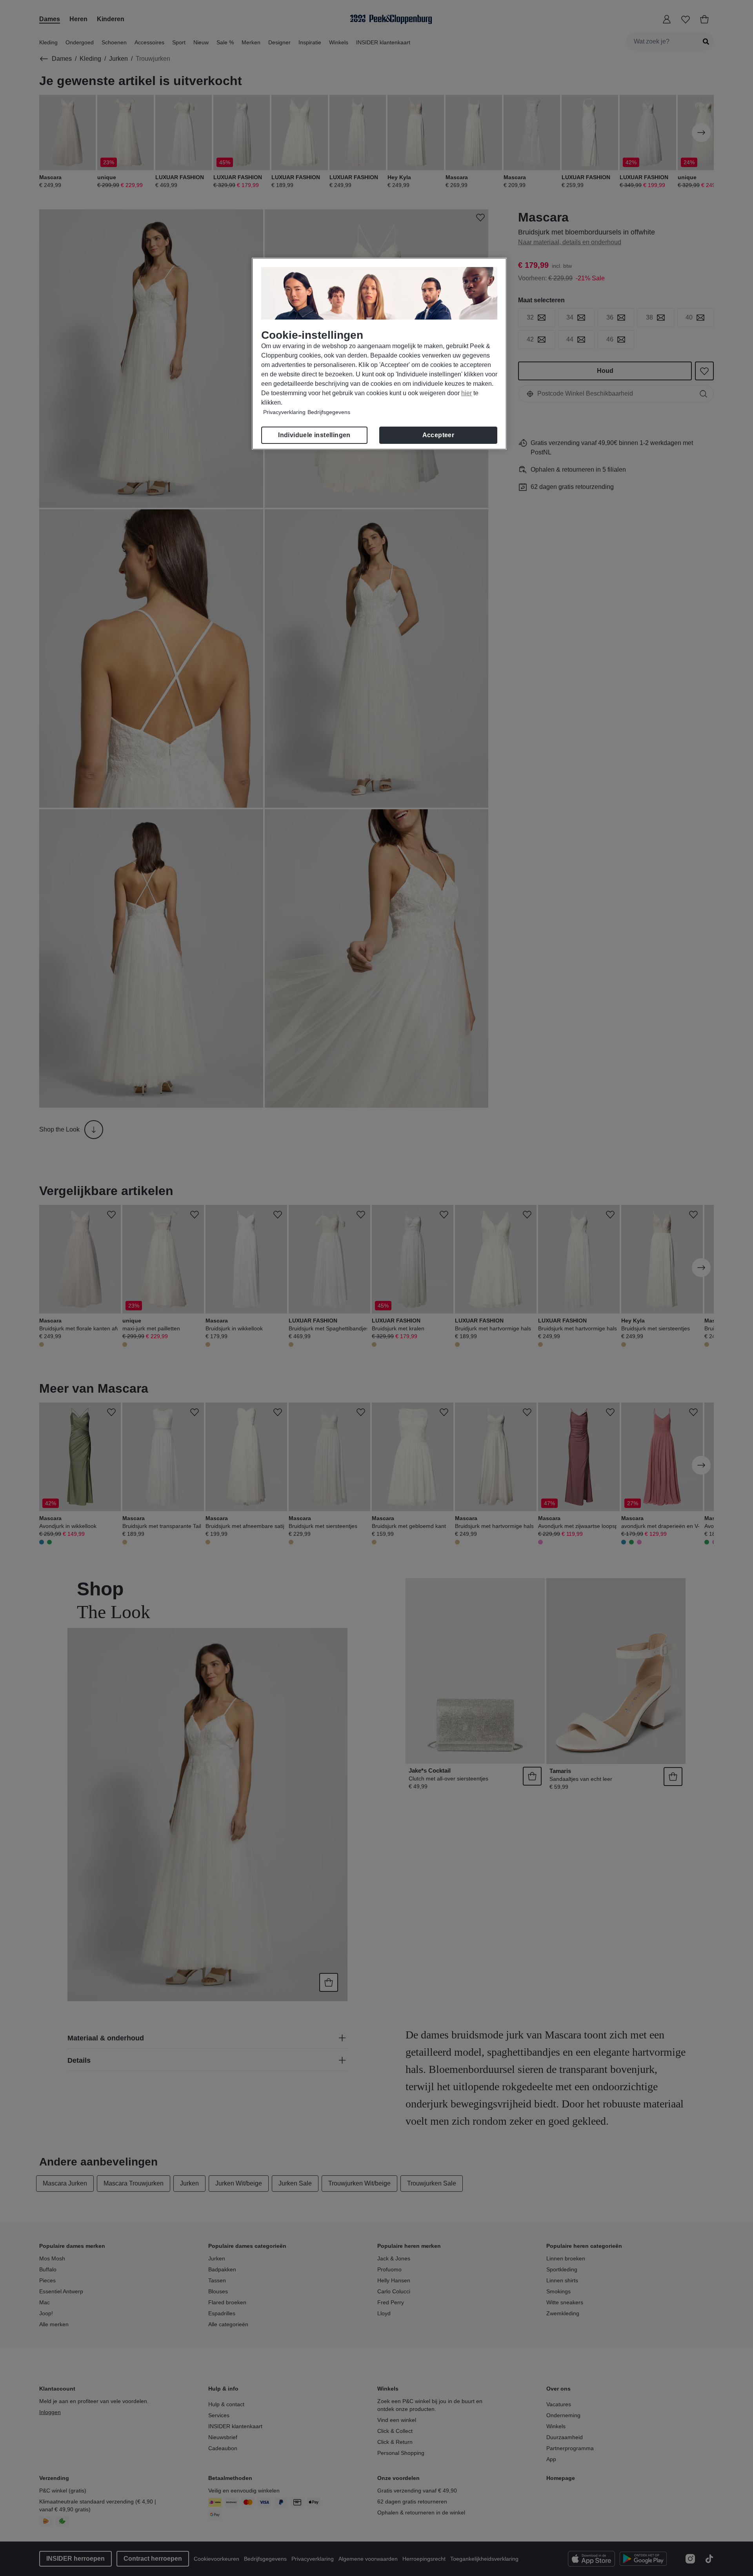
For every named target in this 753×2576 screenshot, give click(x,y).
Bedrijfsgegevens (329, 412)
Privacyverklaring (284, 412)
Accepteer (438, 435)
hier (467, 393)
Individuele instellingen (314, 435)
